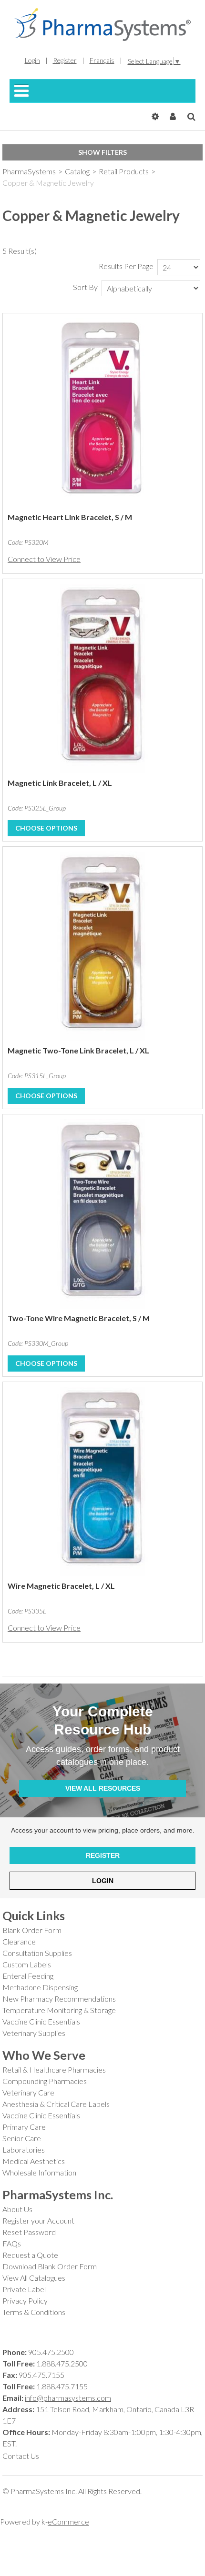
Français (102, 60)
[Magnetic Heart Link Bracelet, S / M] (102, 413)
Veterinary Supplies (34, 2033)
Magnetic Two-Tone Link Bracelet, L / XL (78, 1050)
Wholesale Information (39, 2172)
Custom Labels (27, 1964)
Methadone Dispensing (40, 1987)
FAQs (12, 2243)
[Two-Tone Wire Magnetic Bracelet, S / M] (102, 1214)
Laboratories (24, 2150)
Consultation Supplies (37, 1953)
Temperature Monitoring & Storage (59, 2010)
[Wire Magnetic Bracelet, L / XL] (102, 1482)
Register (65, 60)
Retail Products (124, 171)
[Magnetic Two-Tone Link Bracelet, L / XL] (102, 946)
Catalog (77, 171)
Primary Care (24, 2127)
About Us (17, 2209)
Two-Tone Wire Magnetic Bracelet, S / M (79, 1318)
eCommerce (68, 2521)
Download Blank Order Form (50, 2266)
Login (32, 60)
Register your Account (38, 2220)
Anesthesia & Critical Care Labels (56, 2104)
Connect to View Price (44, 559)
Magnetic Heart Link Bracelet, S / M (70, 517)
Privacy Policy (25, 2300)
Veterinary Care (28, 2092)
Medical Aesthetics (34, 2161)
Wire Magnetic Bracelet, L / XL (61, 1586)
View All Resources (103, 1788)
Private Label (24, 2289)
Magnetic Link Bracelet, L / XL (60, 783)
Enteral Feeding (28, 1976)
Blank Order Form (32, 1930)
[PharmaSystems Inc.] (102, 25)
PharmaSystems (29, 171)
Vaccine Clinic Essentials (41, 2021)
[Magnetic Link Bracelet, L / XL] (102, 679)
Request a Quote (30, 2255)
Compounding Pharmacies (45, 2081)
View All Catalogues (34, 2278)
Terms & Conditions (34, 2312)
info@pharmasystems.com (68, 2398)
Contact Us (21, 2456)
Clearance (19, 1941)
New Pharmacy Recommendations (59, 1999)
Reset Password (29, 2232)
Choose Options (46, 828)
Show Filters (102, 152)
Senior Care (22, 2138)
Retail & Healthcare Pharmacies (54, 2070)
